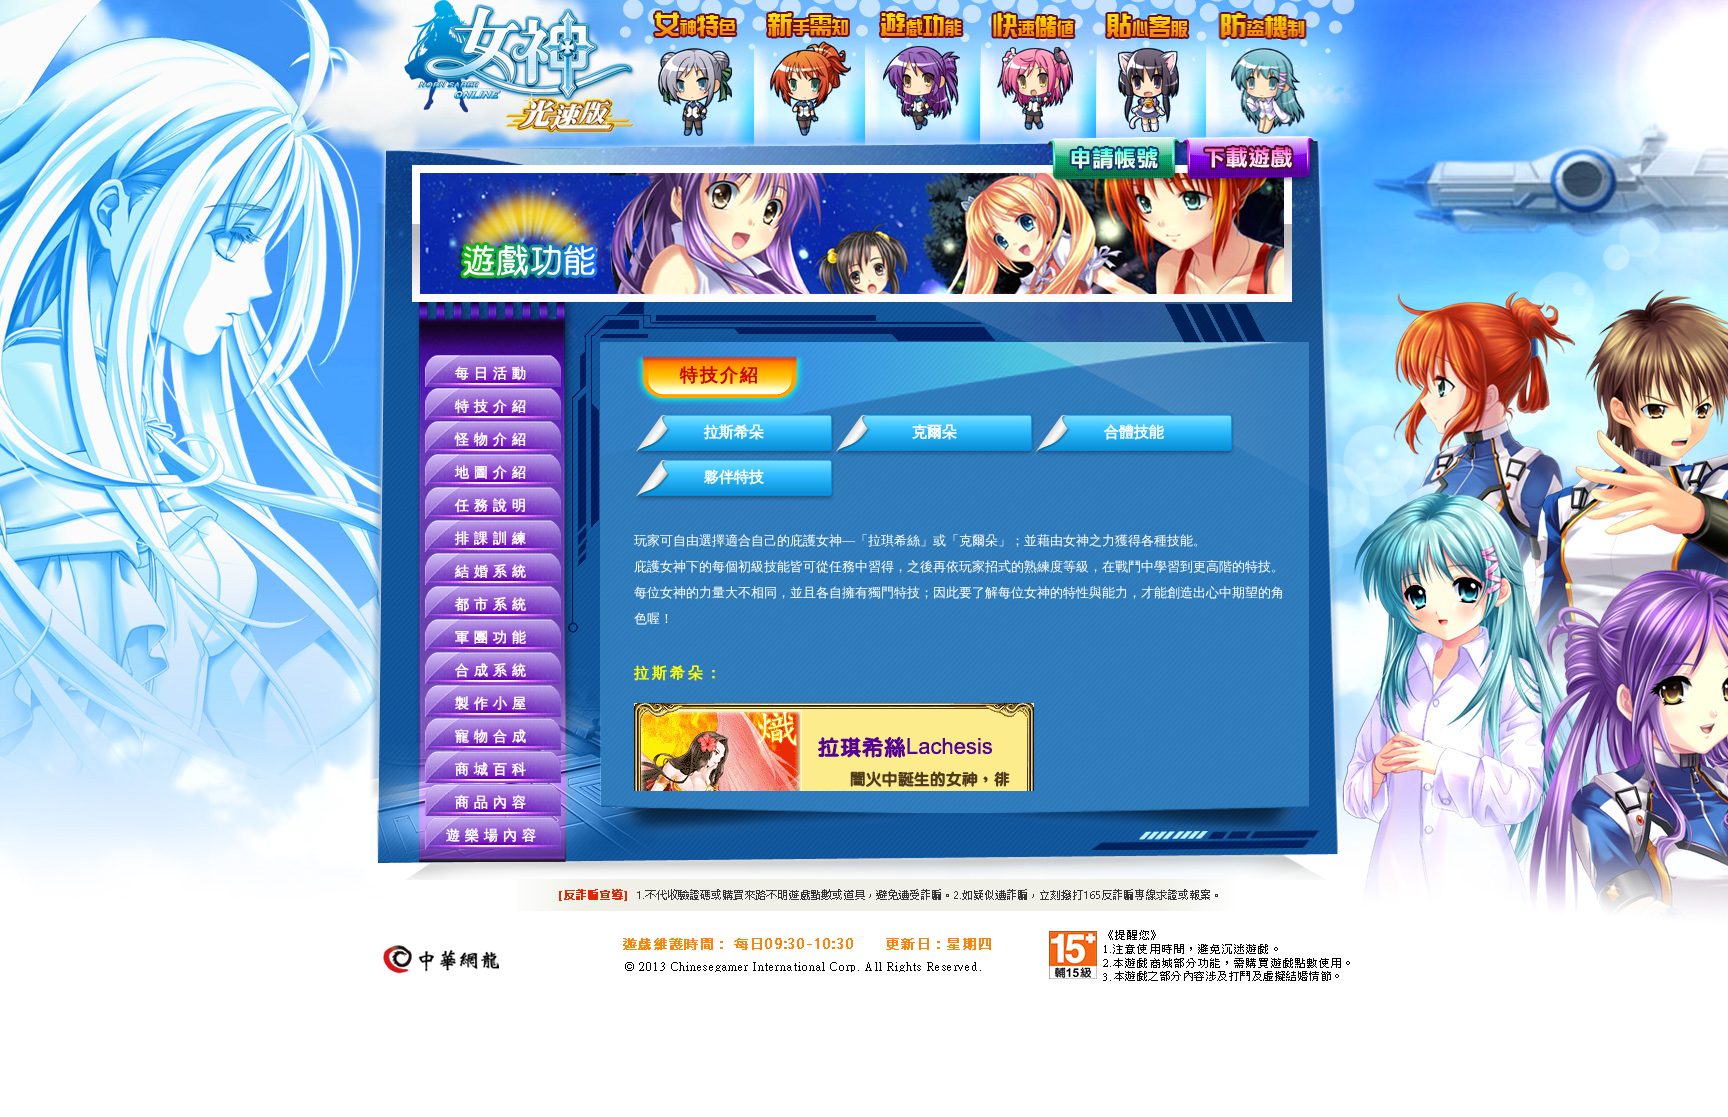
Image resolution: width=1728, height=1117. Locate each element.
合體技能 (1134, 432)
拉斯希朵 (734, 432)
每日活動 (493, 373)
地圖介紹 (493, 472)
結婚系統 (493, 571)
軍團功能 (493, 637)
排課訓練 (493, 538)
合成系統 (493, 670)
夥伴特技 (734, 477)
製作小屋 (493, 703)
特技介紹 (493, 406)
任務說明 (493, 505)
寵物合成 (493, 736)
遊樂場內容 (493, 835)
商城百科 (493, 769)
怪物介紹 (493, 439)
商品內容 (493, 802)
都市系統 (493, 604)
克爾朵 (934, 432)
